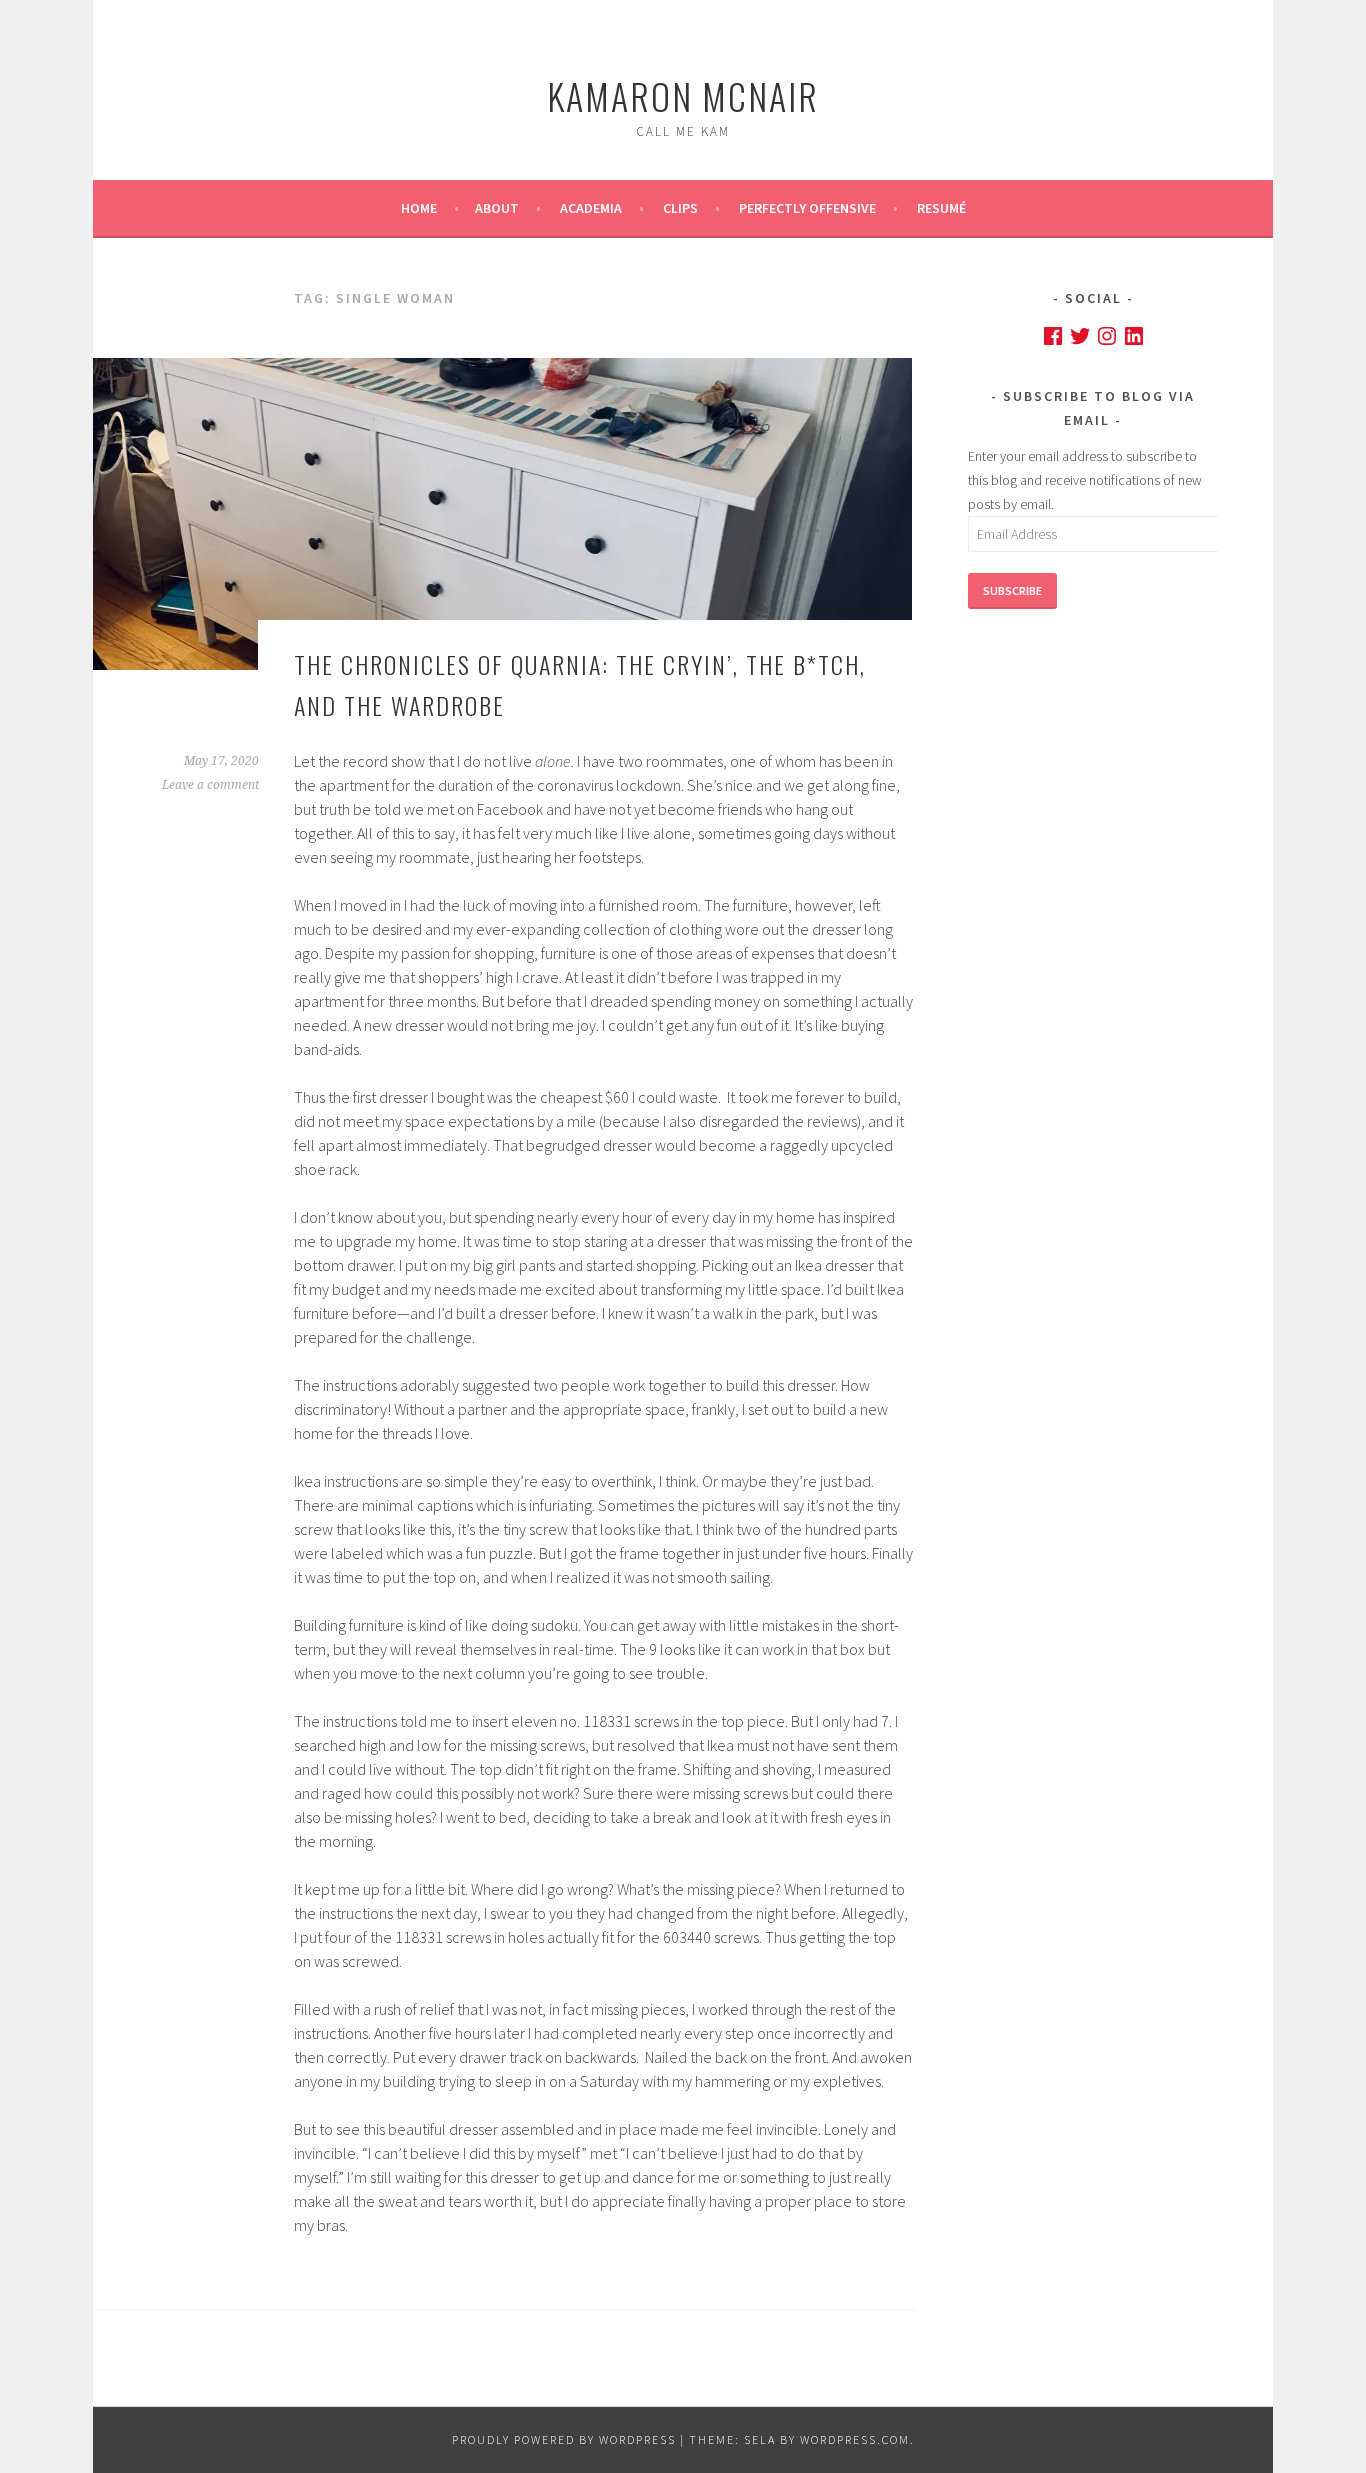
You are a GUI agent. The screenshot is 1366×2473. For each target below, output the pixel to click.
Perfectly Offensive (807, 208)
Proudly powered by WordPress (564, 2439)
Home (419, 208)
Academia (591, 208)
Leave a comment (210, 785)
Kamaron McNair (683, 95)
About (497, 208)
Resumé (941, 208)
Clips (680, 208)
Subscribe (1012, 590)
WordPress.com (855, 2439)
